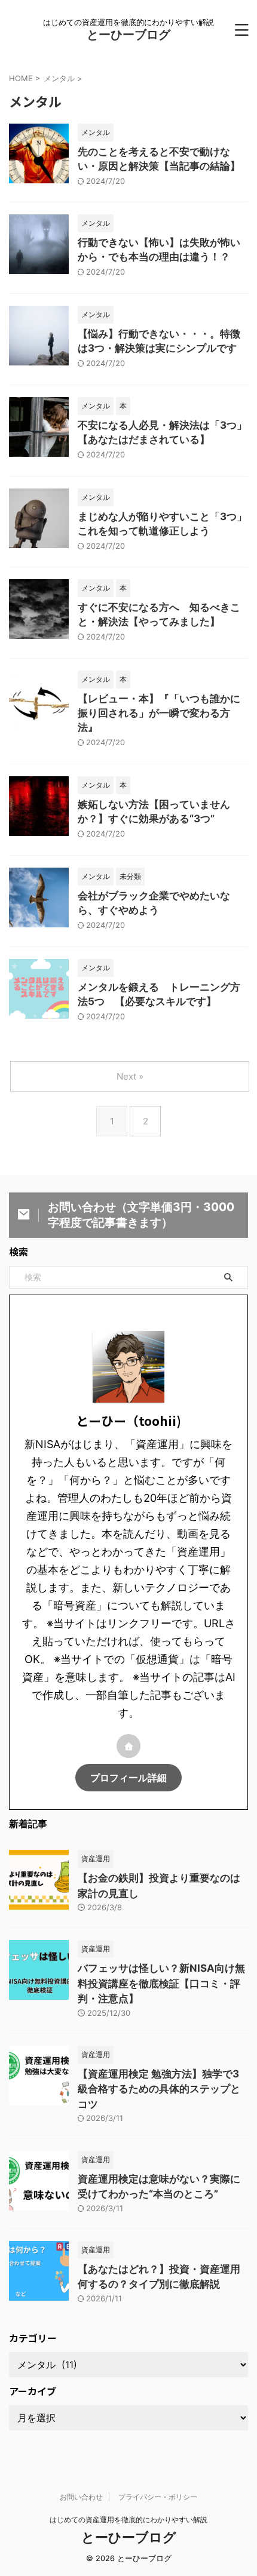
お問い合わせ (81, 2497)
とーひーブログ (128, 35)
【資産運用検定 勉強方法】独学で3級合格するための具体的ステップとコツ (159, 2089)
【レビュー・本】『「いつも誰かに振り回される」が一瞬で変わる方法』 (159, 713)
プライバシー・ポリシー (158, 2497)
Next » (130, 1076)
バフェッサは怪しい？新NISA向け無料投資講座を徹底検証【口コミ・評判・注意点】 (161, 1983)
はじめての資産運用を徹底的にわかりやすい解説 (128, 2520)
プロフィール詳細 (128, 1778)
